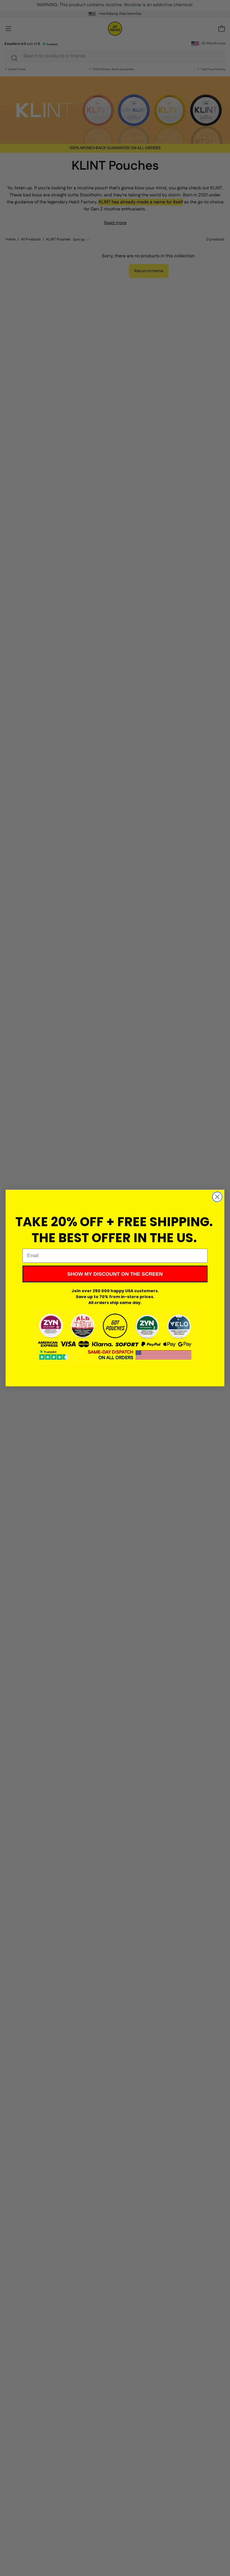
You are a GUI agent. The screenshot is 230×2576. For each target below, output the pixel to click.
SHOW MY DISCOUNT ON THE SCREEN (115, 1274)
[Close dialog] (217, 1197)
